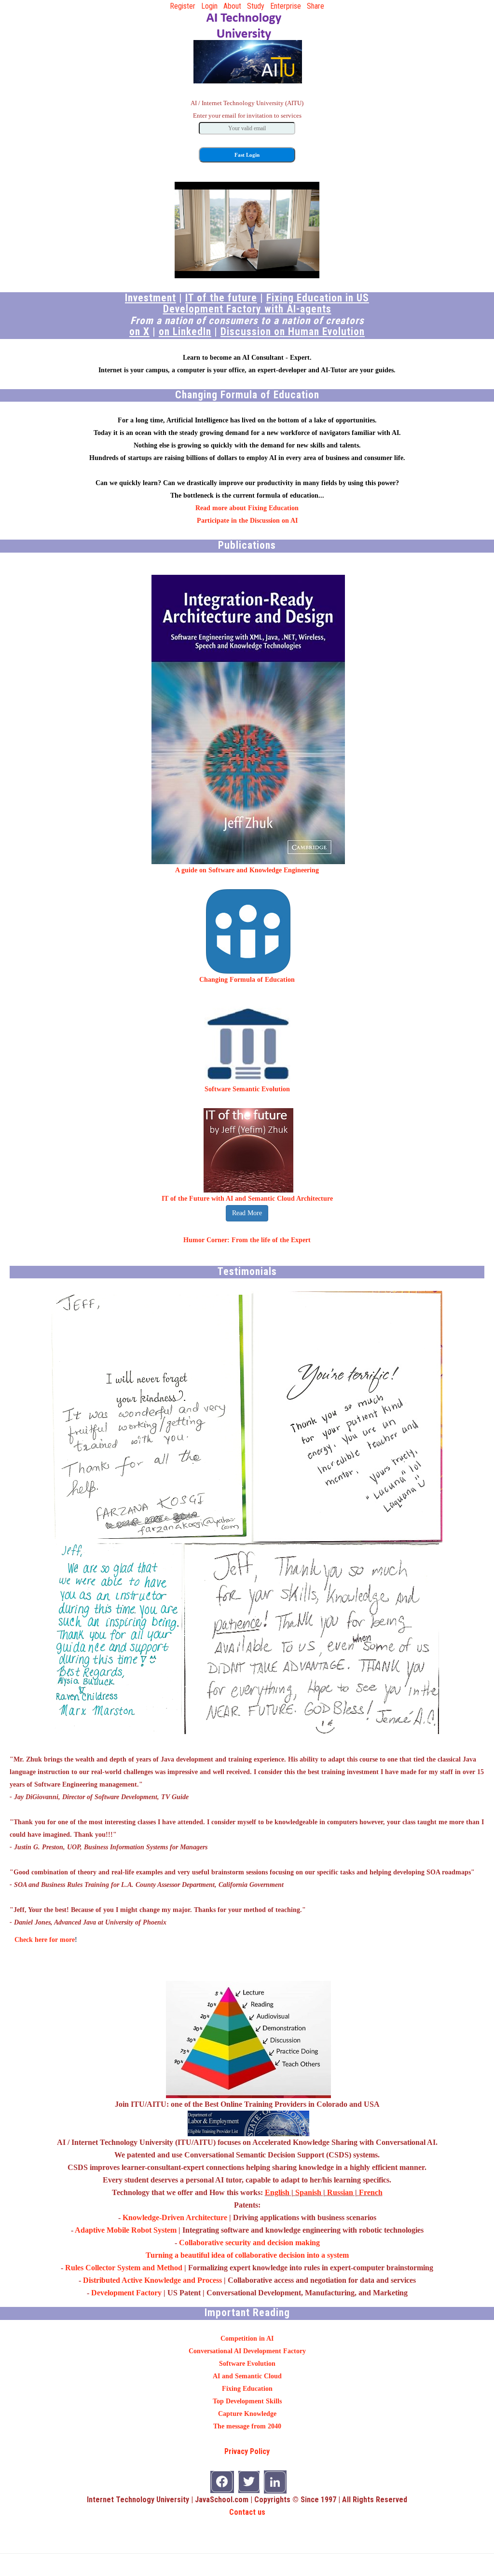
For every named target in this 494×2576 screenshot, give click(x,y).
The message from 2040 (247, 2426)
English (277, 2192)
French (371, 2192)
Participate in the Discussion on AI (247, 521)
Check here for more (45, 1940)
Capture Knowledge (247, 2414)
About (232, 6)
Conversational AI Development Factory (247, 2351)
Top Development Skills (247, 2401)
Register (183, 6)
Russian (340, 2192)
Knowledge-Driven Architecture (175, 2217)
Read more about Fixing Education (247, 508)
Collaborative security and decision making (249, 2243)
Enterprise (286, 6)
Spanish (308, 2192)
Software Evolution (247, 2364)
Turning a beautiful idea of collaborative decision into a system (247, 2255)
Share (316, 6)
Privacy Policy (247, 2451)
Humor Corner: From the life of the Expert (247, 1240)
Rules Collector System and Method (124, 2268)
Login (209, 6)
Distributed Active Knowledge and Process (152, 2280)
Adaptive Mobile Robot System (126, 2230)
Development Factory (126, 2293)
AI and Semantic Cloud (247, 2376)
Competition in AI (247, 2339)
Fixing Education (247, 2389)
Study (256, 6)
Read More (247, 1213)
